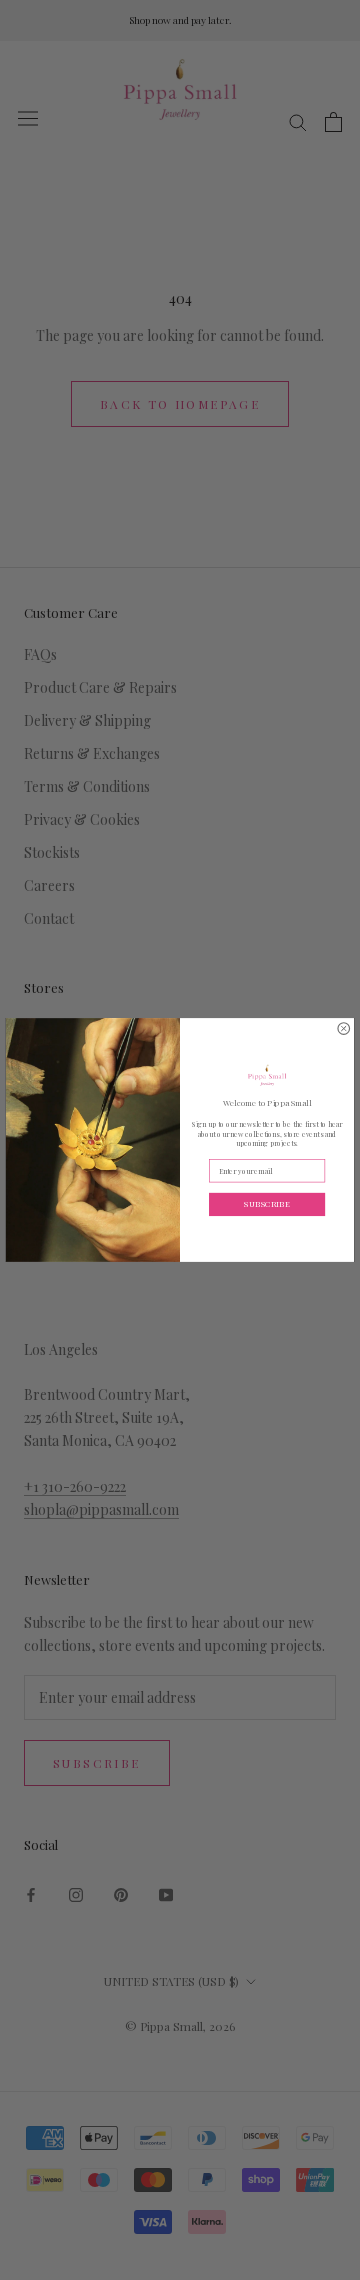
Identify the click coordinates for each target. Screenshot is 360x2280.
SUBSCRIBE (266, 1203)
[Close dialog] (344, 1029)
